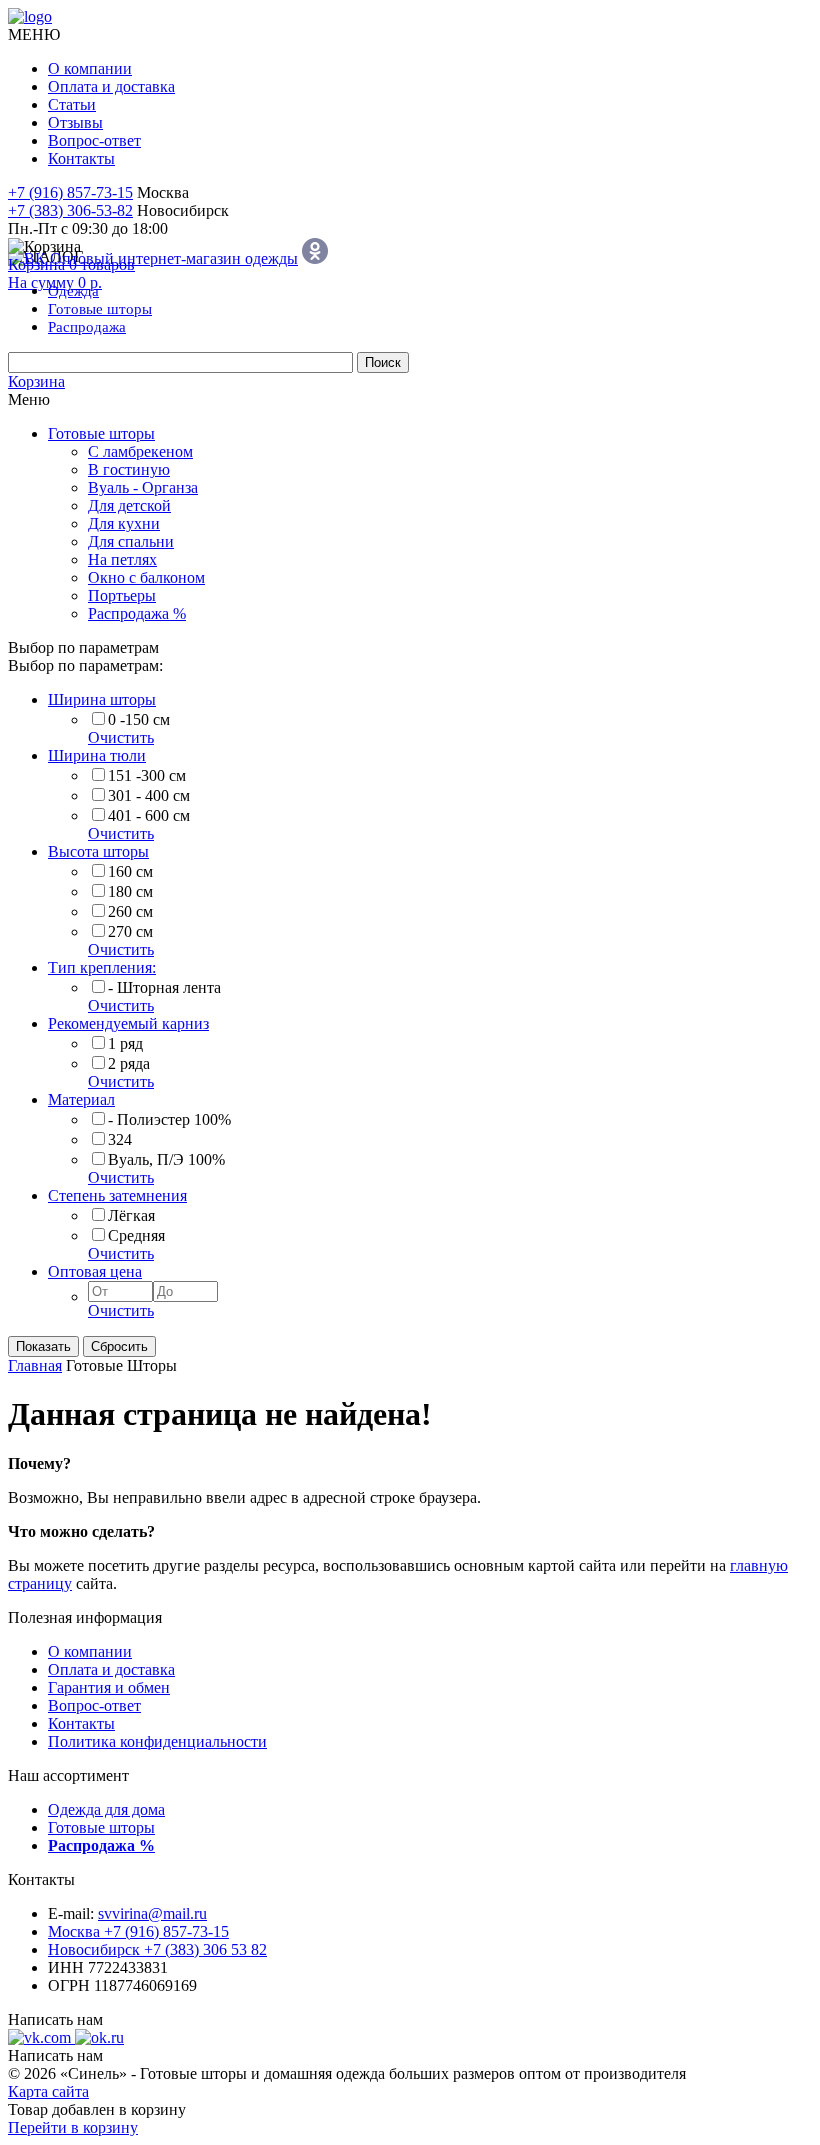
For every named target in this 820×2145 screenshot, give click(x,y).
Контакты (81, 158)
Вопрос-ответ (94, 140)
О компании (90, 68)
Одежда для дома (106, 1809)
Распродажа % (137, 613)
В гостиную (129, 469)
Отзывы (75, 122)
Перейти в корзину (73, 2127)
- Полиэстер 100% (169, 1119)
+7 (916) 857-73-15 (70, 192)
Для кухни (124, 523)
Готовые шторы (101, 433)
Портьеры (122, 595)
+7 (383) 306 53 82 (157, 1949)
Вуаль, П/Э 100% (166, 1159)
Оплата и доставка (111, 86)
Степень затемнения (117, 1195)
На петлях (122, 559)
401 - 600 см (149, 815)
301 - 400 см (149, 795)
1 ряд (125, 1043)
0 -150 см (139, 719)
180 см (130, 891)
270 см (130, 931)
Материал (81, 1099)
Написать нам (55, 2019)
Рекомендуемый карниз (128, 1023)
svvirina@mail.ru (152, 1913)
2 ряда (129, 1063)
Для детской (129, 505)
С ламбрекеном (140, 451)
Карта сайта (48, 2091)
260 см (130, 911)
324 (120, 1139)
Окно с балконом (146, 577)
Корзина (36, 381)
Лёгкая (131, 1215)
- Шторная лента (164, 987)
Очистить (121, 737)
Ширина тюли (97, 755)
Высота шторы (98, 851)
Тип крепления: (102, 967)
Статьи (72, 104)
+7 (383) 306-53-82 (70, 210)
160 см (130, 871)
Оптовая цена (95, 1271)
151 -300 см (147, 775)
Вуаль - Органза (143, 487)
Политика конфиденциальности (157, 1741)
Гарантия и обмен (109, 1687)
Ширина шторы (102, 699)
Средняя (136, 1235)
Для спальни (131, 541)
